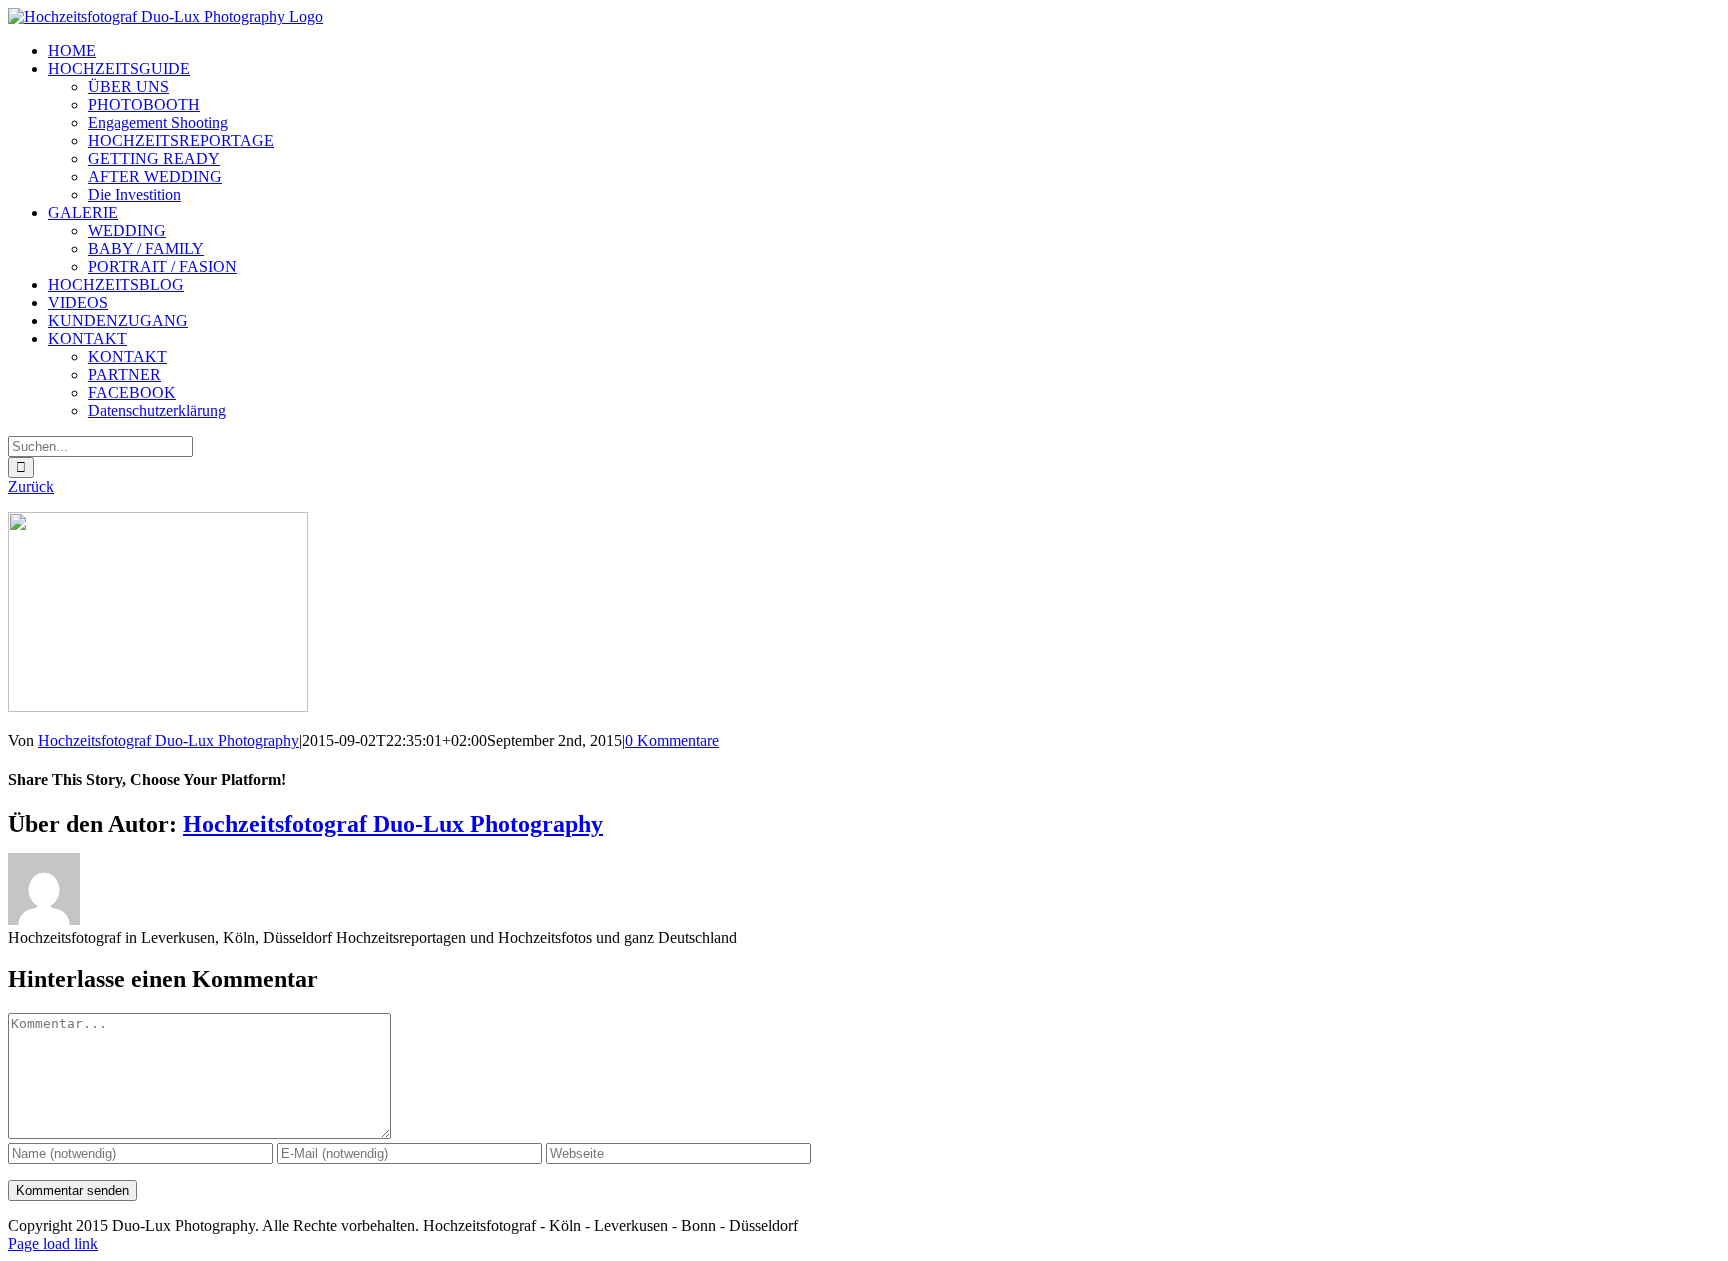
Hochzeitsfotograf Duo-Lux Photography (168, 740)
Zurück (31, 486)
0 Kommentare (672, 740)
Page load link (53, 1243)
